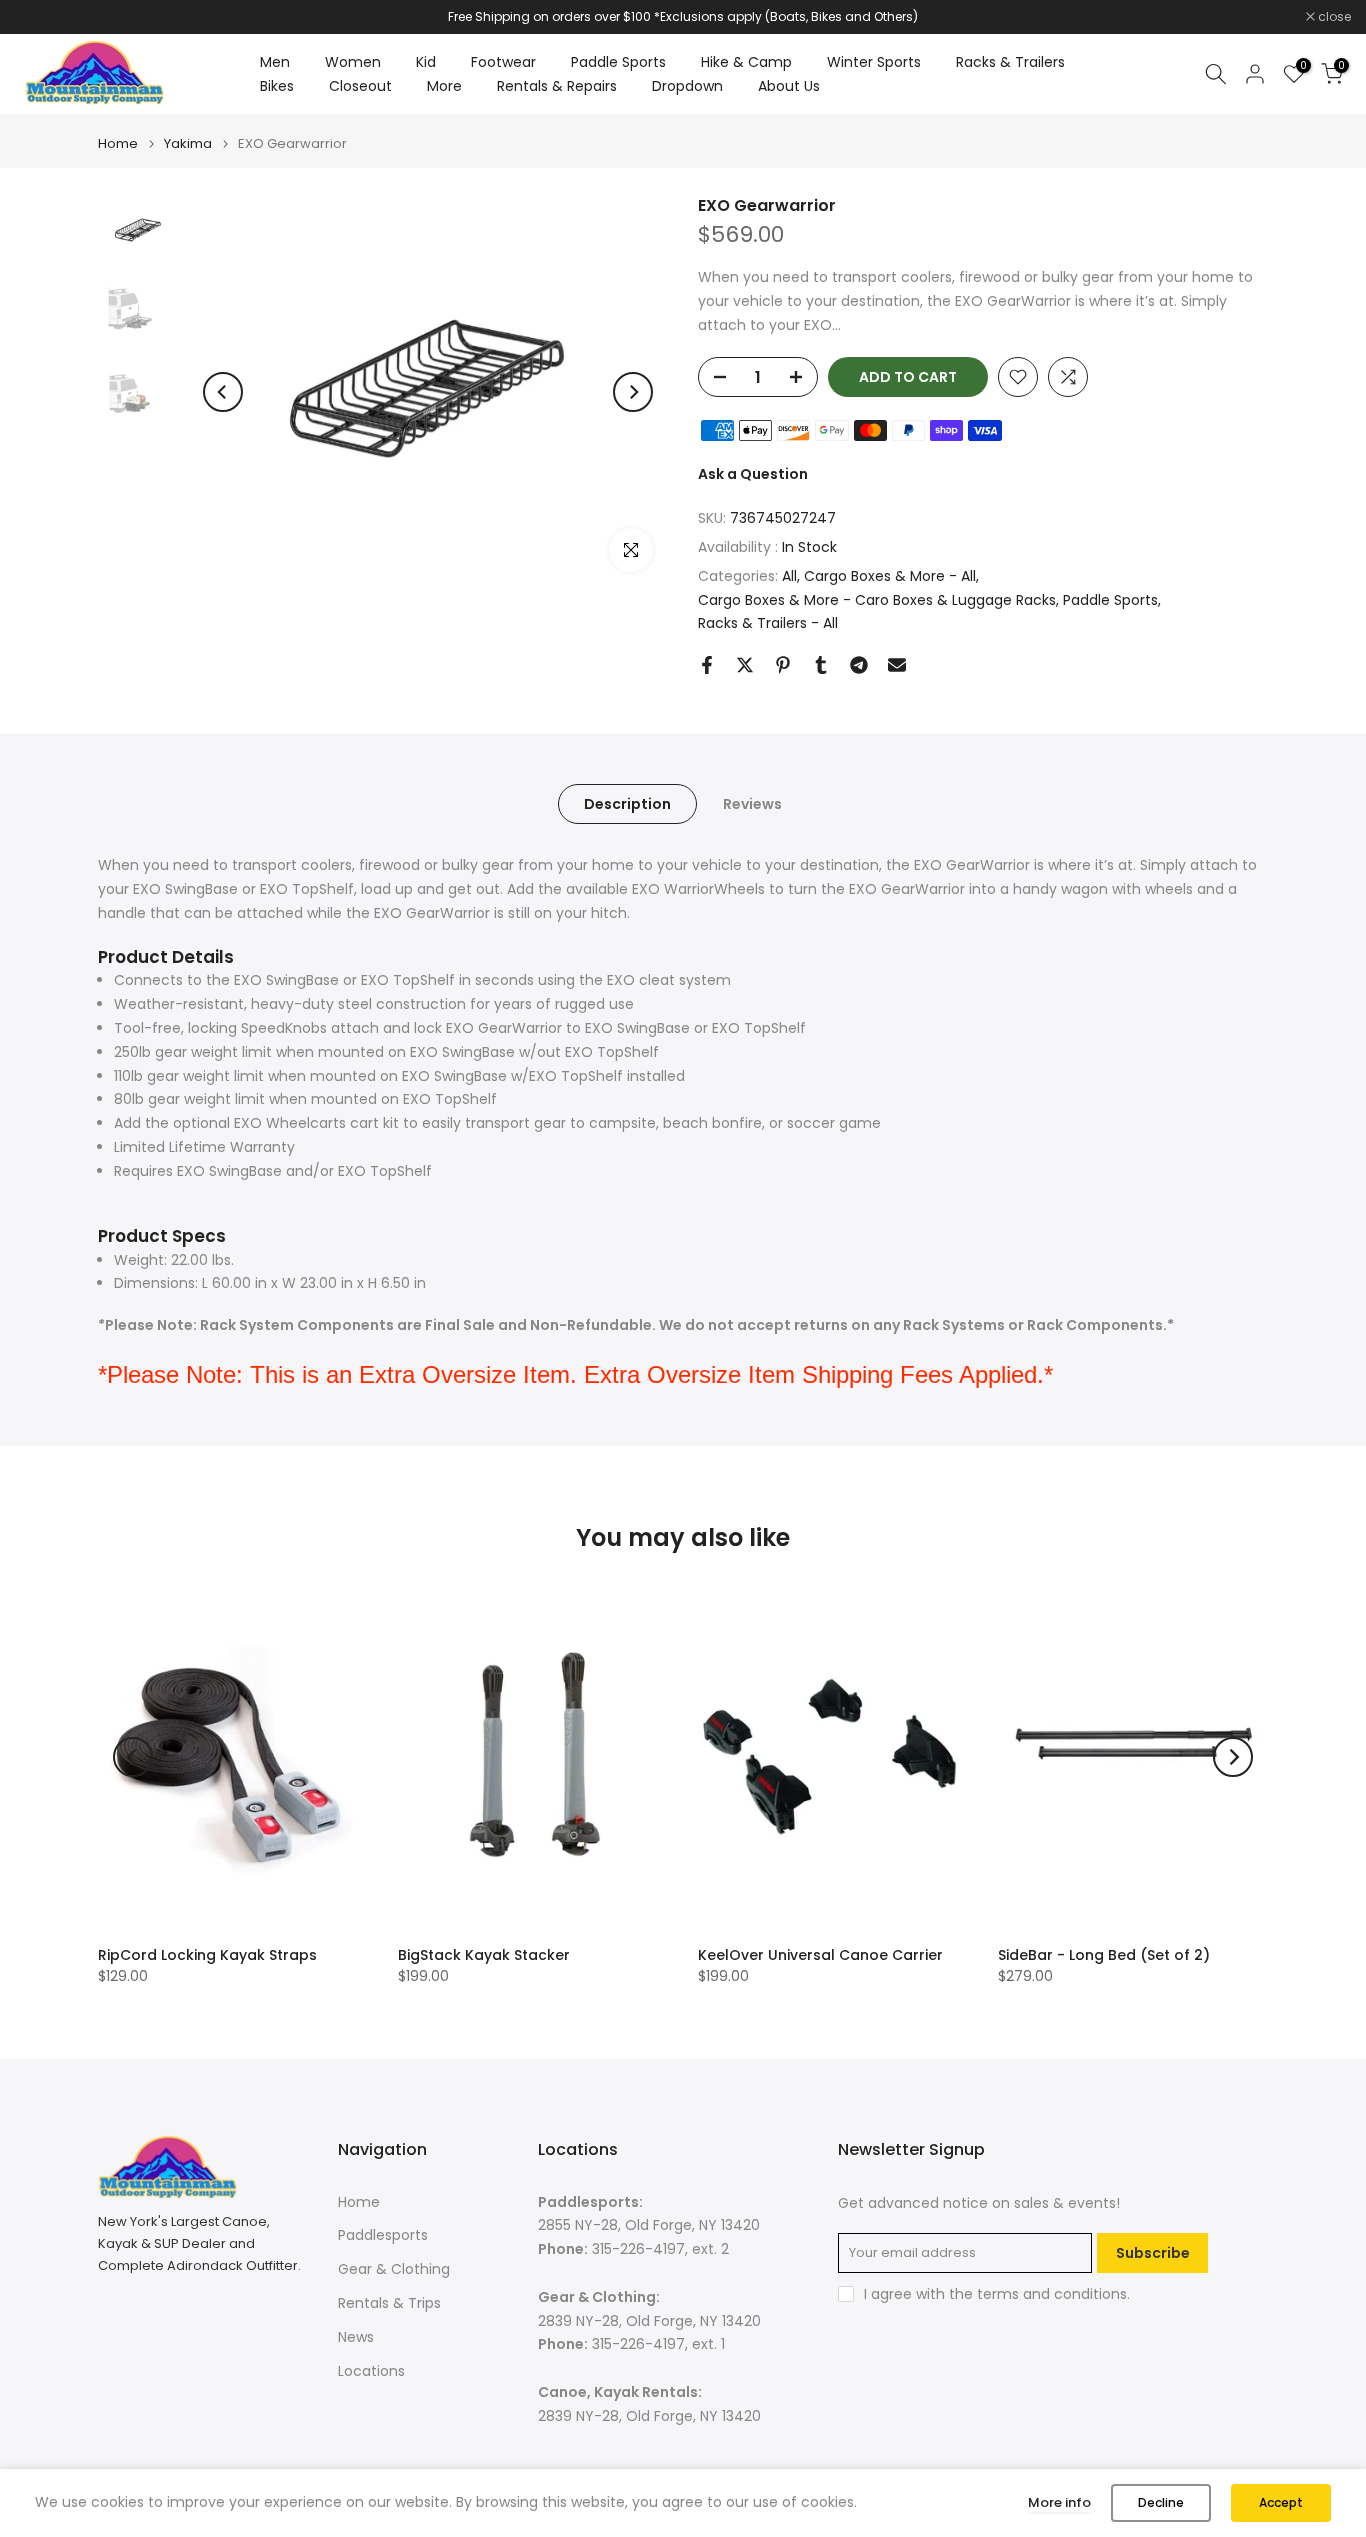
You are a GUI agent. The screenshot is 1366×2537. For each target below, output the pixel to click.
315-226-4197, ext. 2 (660, 2249)
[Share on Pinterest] (783, 665)
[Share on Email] (897, 665)
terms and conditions (1052, 2294)
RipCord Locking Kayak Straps (207, 1955)
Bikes (277, 86)
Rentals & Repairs (557, 86)
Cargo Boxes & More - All (890, 576)
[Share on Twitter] (745, 665)
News (356, 2337)
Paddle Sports (618, 62)
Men (275, 62)
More (444, 86)
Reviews (752, 804)
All (789, 576)
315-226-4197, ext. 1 (658, 2344)
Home (118, 143)
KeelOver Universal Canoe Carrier (820, 1955)
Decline (1161, 2502)
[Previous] (223, 392)
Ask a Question (753, 474)
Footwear (503, 62)
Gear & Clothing (394, 2269)
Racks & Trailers (1010, 62)
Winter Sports (874, 62)
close (42, 17)
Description (627, 804)
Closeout (360, 86)
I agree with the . (997, 2294)
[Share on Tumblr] (821, 665)
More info (1059, 2502)
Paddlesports (383, 2235)
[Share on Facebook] (707, 665)
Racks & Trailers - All (768, 623)
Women (353, 62)
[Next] (633, 392)
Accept (1281, 2502)
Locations (371, 2371)
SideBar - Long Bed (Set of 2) (1104, 1955)
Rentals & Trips (389, 2303)
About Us (789, 86)
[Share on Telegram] (859, 665)
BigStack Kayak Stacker (484, 1955)
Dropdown (687, 86)
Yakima (188, 143)
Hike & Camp (746, 62)
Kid (426, 62)
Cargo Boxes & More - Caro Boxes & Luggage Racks (877, 600)
